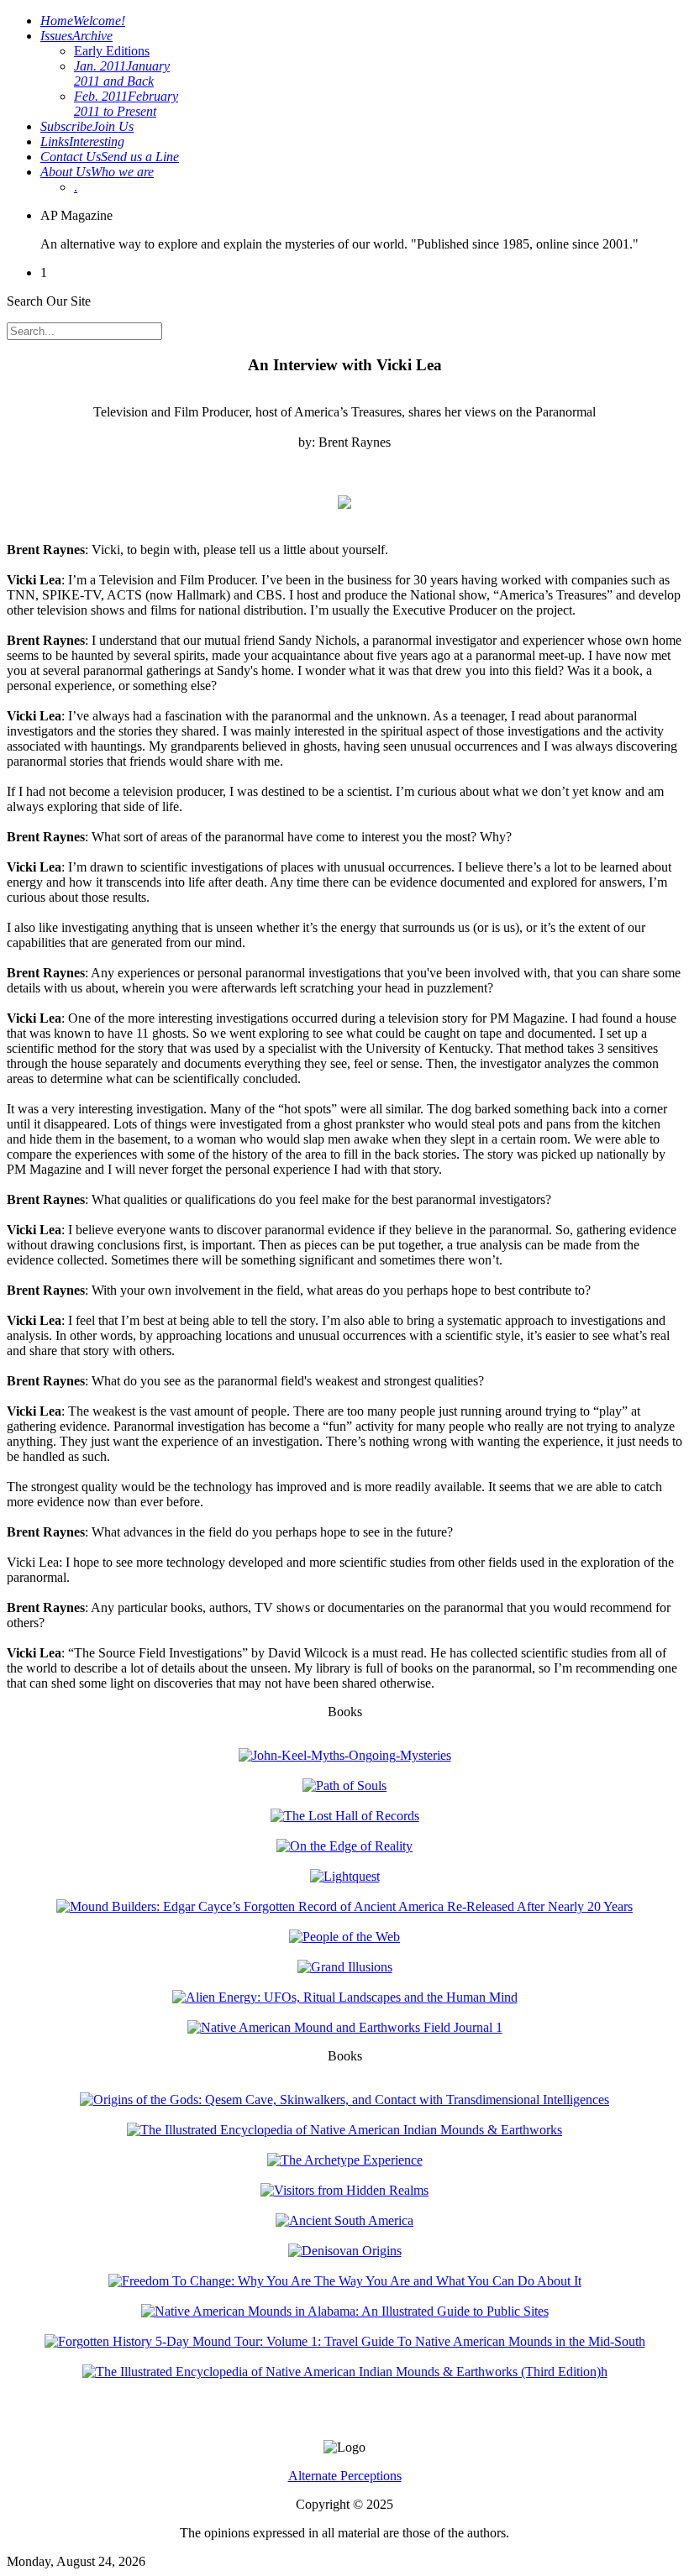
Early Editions (112, 51)
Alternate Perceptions (345, 2476)
